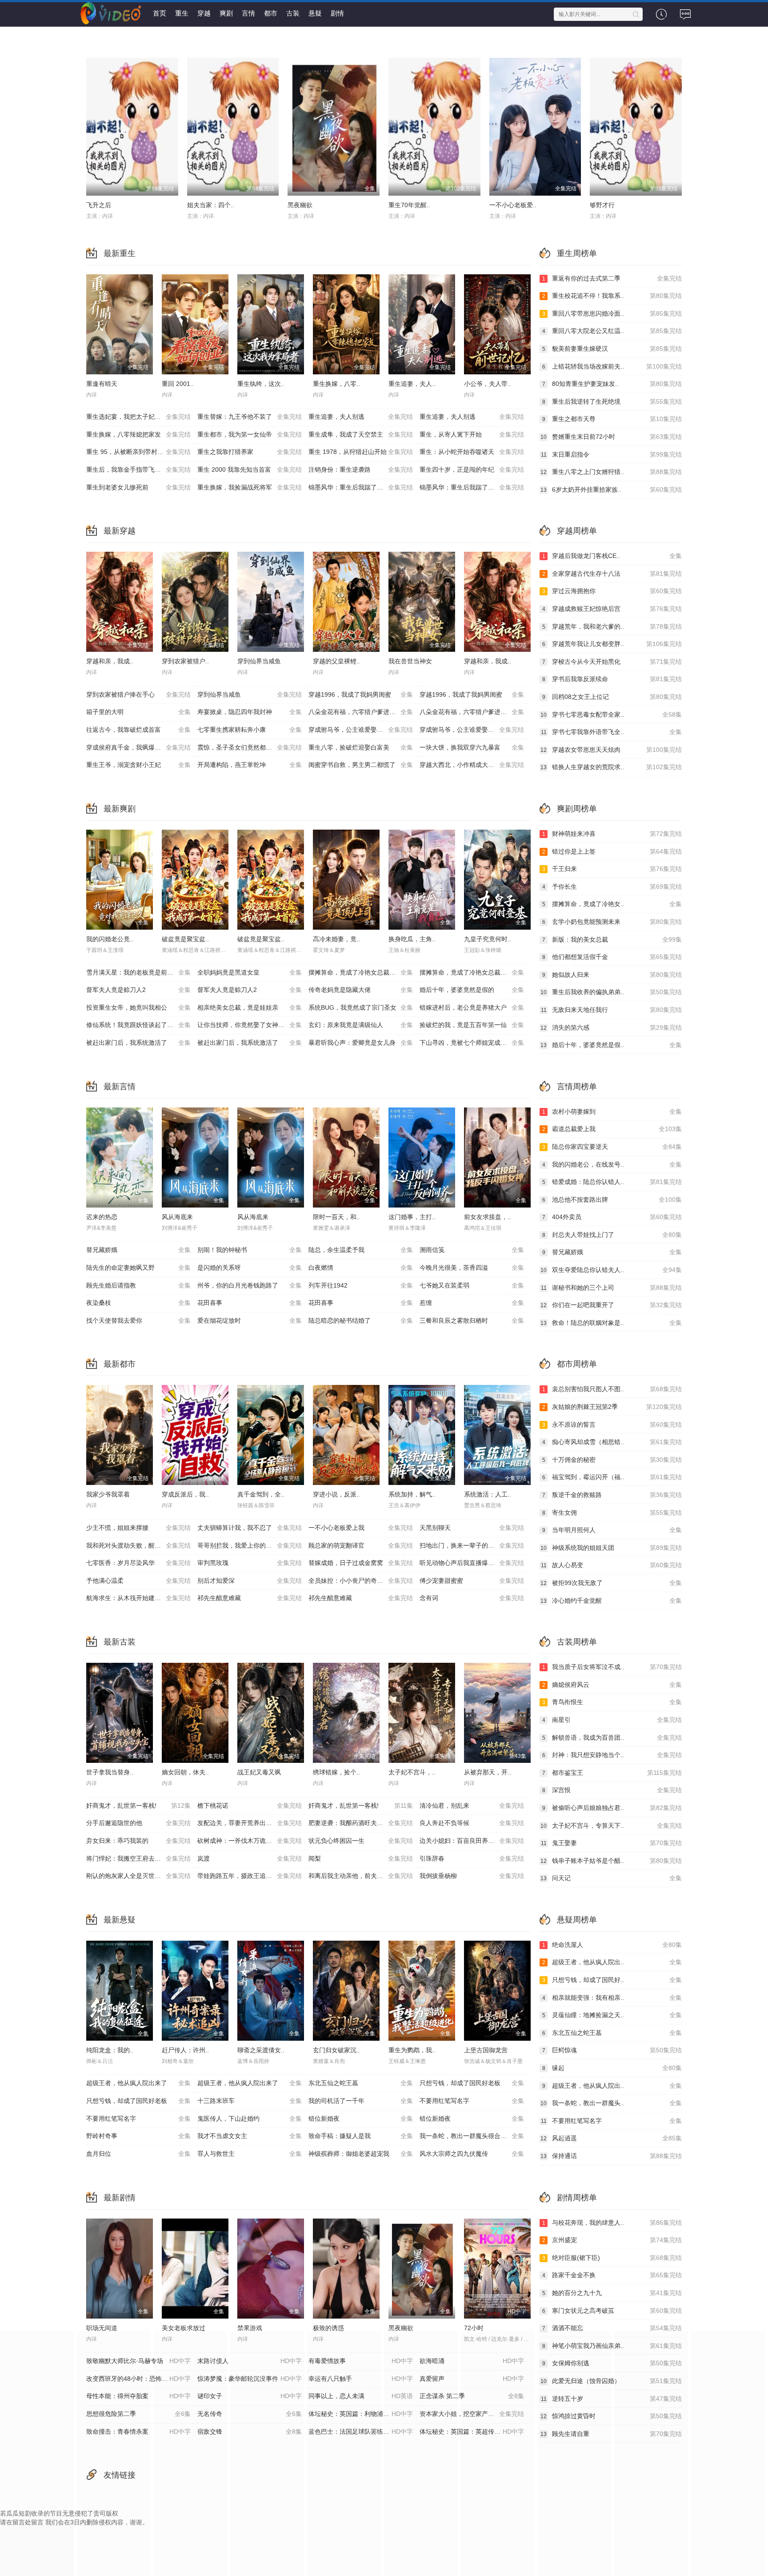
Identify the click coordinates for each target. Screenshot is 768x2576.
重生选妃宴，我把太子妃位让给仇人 (138, 417)
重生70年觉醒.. (409, 205)
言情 (248, 13)
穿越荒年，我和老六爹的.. (612, 626)
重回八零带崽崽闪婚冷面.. (612, 313)
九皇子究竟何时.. (488, 939)
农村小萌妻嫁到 (612, 1111)
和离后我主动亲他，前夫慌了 (361, 1876)
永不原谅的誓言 (612, 1424)
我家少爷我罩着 (108, 1494)
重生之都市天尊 (612, 419)
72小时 (474, 2328)
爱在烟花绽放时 (250, 1320)
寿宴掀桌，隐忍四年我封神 (250, 712)
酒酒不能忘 (612, 2328)
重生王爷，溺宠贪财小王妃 (138, 765)
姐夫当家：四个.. (211, 205)
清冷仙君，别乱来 (472, 1806)
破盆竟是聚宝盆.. (185, 939)
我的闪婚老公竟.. (110, 939)
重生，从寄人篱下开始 (472, 434)
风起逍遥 (611, 2138)
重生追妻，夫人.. (412, 384)
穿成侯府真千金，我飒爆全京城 (138, 747)
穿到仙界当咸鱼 (259, 661)
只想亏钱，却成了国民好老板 (472, 2083)
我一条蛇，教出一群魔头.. (611, 2103)
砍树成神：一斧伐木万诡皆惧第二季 (250, 1841)
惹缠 (472, 1303)
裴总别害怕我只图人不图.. (612, 1389)
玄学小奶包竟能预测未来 (612, 922)
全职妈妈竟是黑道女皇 (250, 972)
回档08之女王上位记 (612, 697)
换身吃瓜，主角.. (412, 939)
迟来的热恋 (102, 1217)
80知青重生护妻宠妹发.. (612, 384)
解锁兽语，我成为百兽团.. (612, 1737)
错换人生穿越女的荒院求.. (611, 767)
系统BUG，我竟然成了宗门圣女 (361, 1007)
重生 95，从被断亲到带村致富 (138, 452)
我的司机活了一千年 (361, 2101)
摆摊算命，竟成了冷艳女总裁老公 (361, 972)
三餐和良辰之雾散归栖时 (472, 1320)
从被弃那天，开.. (488, 1772)
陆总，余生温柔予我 (361, 1250)
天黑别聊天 (472, 1528)
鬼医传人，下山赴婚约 (250, 2119)
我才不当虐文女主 (250, 2136)
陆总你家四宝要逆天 (612, 1147)
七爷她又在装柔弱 (472, 1285)
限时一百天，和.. (336, 1217)
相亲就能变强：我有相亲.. (612, 1998)
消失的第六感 (611, 1027)
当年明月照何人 (612, 1530)
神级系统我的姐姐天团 (611, 1548)
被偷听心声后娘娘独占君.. (612, 1808)
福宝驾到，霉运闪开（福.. (612, 1477)
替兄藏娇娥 (138, 1250)
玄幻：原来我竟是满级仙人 (361, 1025)
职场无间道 (102, 2328)
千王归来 (612, 869)
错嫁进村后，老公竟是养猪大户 (472, 1007)
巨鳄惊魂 (612, 2050)
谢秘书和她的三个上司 (611, 1288)
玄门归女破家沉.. (336, 2050)
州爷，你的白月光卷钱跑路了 (250, 1285)
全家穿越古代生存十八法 (612, 574)
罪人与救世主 (250, 2154)
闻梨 (361, 1858)
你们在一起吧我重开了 (611, 1305)
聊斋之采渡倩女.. (261, 2050)
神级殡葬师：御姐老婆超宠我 (361, 2154)
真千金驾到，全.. (261, 1494)
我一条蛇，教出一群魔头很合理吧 (472, 2136)
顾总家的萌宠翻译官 (361, 1545)
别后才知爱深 (250, 1581)
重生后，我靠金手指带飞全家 (138, 469)
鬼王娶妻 (611, 1843)
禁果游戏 (250, 2328)
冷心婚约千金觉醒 (611, 1601)
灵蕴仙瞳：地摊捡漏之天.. (612, 2015)
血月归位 (138, 2154)
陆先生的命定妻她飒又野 (138, 1268)
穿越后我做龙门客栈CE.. (612, 556)
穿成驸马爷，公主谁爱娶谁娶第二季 (472, 730)
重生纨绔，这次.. (261, 384)
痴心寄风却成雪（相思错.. (612, 1442)
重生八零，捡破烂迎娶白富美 (361, 747)
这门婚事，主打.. (412, 1217)
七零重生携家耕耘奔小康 (250, 730)
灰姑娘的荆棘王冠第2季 (612, 1407)
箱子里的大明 (138, 712)
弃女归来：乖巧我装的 (138, 1841)
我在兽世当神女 (410, 661)
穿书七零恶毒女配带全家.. (611, 714)
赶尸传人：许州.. (185, 2050)
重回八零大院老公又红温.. (612, 331)
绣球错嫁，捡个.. (336, 1772)
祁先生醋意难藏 (250, 1598)
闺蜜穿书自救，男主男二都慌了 (361, 765)
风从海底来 (177, 1217)
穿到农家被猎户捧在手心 (138, 694)
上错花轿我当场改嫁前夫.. (612, 366)
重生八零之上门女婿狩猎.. (611, 472)
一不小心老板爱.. (513, 205)
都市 (271, 13)
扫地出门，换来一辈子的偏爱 (472, 1545)
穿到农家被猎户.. (185, 661)
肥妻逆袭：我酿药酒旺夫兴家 (361, 1823)
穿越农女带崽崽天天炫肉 (611, 750)
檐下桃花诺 (250, 1806)
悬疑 (315, 13)
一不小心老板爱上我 (361, 1528)
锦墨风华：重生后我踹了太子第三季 (361, 487)
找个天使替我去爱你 (138, 1320)
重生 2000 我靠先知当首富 (250, 469)
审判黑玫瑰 (250, 1563)
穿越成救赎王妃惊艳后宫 (612, 609)
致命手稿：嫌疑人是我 (361, 2136)
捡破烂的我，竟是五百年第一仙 (472, 1025)
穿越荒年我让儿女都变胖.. (612, 644)
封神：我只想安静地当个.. (612, 1755)
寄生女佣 (612, 1513)
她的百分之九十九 (612, 2293)
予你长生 (612, 887)
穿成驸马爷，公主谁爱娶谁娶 (361, 730)
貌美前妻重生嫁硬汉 (612, 349)
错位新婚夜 (361, 2119)
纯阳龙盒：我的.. (110, 2050)
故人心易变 (611, 1565)
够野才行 (602, 205)
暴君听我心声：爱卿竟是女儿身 (361, 1043)
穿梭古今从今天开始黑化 (612, 662)
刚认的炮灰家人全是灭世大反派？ (138, 1876)
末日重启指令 (611, 454)
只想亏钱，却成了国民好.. (612, 1980)
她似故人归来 (612, 975)
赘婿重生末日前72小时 (611, 437)
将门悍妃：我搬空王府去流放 (138, 1858)
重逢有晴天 (102, 384)
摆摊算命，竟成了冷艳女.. (612, 904)
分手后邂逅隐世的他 (138, 1823)
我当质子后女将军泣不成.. (612, 1667)
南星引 (612, 1720)
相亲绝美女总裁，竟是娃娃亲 (250, 1007)
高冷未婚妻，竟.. (336, 939)
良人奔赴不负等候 (472, 1823)
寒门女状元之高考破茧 (612, 2311)
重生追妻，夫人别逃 (361, 417)
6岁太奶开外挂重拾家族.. (611, 490)
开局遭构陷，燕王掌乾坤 (250, 765)
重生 (182, 13)
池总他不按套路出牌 (612, 1200)
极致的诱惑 (328, 2328)
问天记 (611, 1878)
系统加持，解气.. (412, 1494)
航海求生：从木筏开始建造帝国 (138, 1598)
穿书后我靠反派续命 (612, 679)
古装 (293, 13)
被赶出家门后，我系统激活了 (138, 1043)
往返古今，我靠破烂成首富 (138, 730)
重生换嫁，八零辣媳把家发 (138, 434)
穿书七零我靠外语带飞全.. (611, 732)
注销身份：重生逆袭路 (361, 469)
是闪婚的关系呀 (250, 1268)
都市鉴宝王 (612, 1773)
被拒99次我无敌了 (611, 1583)
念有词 (472, 1598)
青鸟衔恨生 (612, 1702)
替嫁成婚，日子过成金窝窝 (361, 1563)
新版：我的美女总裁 (612, 939)
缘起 (612, 2068)
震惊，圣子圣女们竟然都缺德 (250, 747)
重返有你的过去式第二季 (612, 278)
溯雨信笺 (472, 1250)
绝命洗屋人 (612, 1945)
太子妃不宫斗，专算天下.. (611, 1826)
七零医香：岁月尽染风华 (138, 1563)
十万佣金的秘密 (612, 1460)
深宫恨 (612, 1790)
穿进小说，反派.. (336, 1494)
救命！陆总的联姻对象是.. (611, 1323)
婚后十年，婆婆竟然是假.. (611, 1045)
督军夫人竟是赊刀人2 (138, 990)
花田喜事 (250, 1303)
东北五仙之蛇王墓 (361, 2083)
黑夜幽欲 (300, 205)
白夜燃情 (361, 1268)
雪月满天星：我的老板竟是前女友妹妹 (139, 972)
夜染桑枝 (138, 1303)
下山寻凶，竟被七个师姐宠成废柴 (472, 1043)
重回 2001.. (178, 384)
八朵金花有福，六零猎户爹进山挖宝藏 (361, 712)
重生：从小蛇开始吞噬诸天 (472, 452)
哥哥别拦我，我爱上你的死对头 (250, 1545)
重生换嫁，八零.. (336, 384)
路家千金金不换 (612, 2275)
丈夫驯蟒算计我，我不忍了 (250, 1528)
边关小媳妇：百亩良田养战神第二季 (472, 1841)
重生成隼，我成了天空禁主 (361, 434)
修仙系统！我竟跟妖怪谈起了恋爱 (138, 1025)
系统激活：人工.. (488, 1494)
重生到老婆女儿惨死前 (138, 487)
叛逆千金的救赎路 (612, 1495)
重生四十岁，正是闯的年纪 (472, 469)
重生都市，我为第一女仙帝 (250, 434)
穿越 (204, 13)
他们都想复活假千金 (612, 957)
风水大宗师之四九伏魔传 (472, 2154)
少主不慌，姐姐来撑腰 (138, 1528)
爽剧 (226, 13)
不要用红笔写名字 (472, 2101)
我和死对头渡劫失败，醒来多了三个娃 (139, 1545)
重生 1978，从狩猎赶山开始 (361, 452)
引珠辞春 (472, 1858)
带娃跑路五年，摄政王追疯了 (250, 1876)
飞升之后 (99, 205)
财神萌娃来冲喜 (612, 834)
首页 (160, 13)
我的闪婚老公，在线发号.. (612, 1164)
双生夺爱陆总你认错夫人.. (611, 1270)
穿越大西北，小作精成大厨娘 (472, 765)
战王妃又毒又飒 (259, 1772)
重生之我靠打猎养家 (250, 452)
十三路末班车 (250, 2101)
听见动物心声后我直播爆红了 (472, 1563)
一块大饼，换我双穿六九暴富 (472, 747)
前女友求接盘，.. (488, 1217)
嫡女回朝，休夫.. (185, 1772)
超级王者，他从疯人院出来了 (138, 2083)
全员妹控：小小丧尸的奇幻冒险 (361, 1581)
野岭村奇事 (138, 2136)
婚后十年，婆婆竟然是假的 (472, 990)
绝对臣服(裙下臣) (612, 2258)
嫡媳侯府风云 (612, 1685)
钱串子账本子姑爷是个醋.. (611, 1861)
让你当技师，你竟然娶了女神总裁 (250, 1025)
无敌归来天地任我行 (611, 1010)
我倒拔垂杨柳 (472, 1876)
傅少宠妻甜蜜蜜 (472, 1581)
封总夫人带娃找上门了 (612, 1235)
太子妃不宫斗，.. (412, 1772)
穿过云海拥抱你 (612, 591)
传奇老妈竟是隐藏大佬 (361, 990)
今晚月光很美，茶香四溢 (472, 1268)
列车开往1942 (361, 1285)
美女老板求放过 (184, 2328)
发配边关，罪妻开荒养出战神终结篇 (250, 1823)
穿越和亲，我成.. (110, 661)
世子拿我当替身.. (110, 1772)
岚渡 (250, 1858)
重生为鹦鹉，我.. (412, 2050)
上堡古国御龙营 (486, 2050)
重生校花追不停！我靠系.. (612, 296)
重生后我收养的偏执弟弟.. (611, 992)
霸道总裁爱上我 (612, 1129)
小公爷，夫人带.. (488, 384)
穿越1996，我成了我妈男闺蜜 (361, 694)
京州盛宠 (612, 2240)
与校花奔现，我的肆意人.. (612, 2223)
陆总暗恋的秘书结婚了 (361, 1320)
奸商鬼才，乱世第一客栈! (138, 1806)
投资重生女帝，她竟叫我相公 (138, 1007)
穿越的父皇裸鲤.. (336, 661)
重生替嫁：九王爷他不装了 (250, 417)
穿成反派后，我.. (185, 1494)
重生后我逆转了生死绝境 (612, 401)
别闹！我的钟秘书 (250, 1250)
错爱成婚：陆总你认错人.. (612, 1182)
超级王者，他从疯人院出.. (612, 1962)
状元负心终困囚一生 (361, 1841)
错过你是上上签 (612, 851)
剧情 (337, 13)
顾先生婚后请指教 (138, 1285)
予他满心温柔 (138, 1581)
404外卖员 (612, 1217)
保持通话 (611, 2156)
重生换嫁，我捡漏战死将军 (250, 487)
